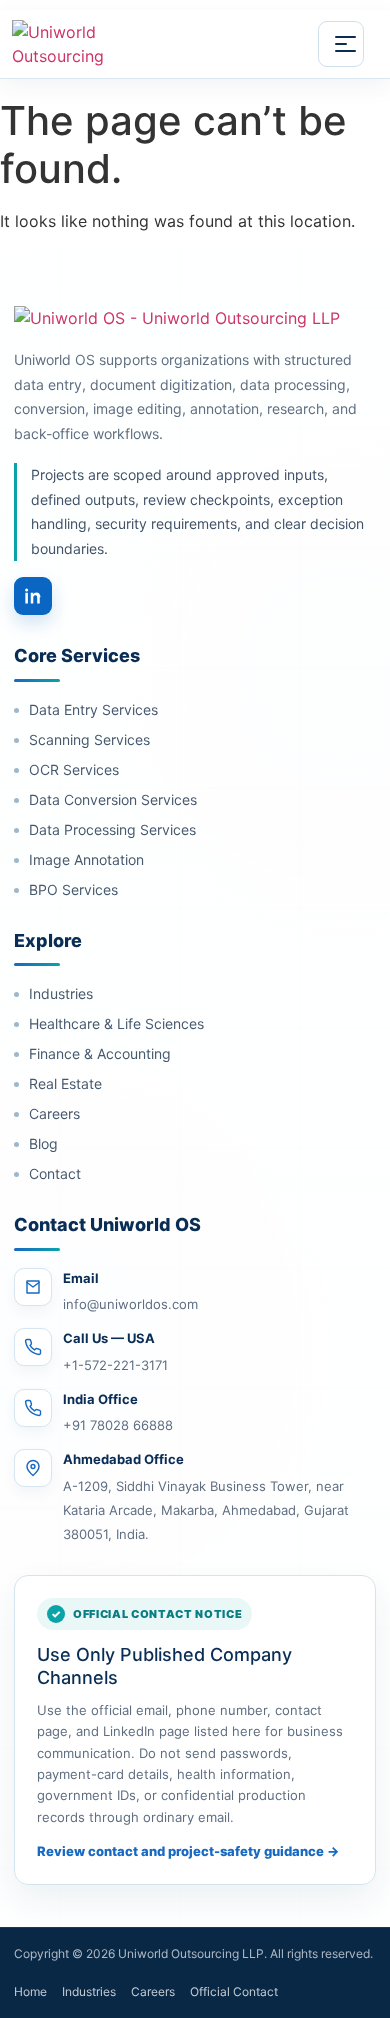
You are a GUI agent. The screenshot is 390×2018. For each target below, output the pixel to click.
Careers (54, 1113)
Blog (43, 1143)
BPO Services (73, 889)
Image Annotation (86, 859)
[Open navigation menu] (341, 44)
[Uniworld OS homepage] (121, 44)
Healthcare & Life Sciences (116, 1023)
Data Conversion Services (113, 799)
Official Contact (234, 1991)
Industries (61, 993)
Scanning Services (89, 739)
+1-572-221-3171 (115, 1365)
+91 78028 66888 (118, 1425)
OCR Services (74, 769)
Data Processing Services (112, 829)
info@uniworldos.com (130, 1304)
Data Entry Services (93, 709)
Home (30, 1991)
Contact (55, 1173)
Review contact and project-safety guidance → (188, 1851)
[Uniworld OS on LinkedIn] (33, 596)
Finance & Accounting (100, 1053)
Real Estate (65, 1083)
